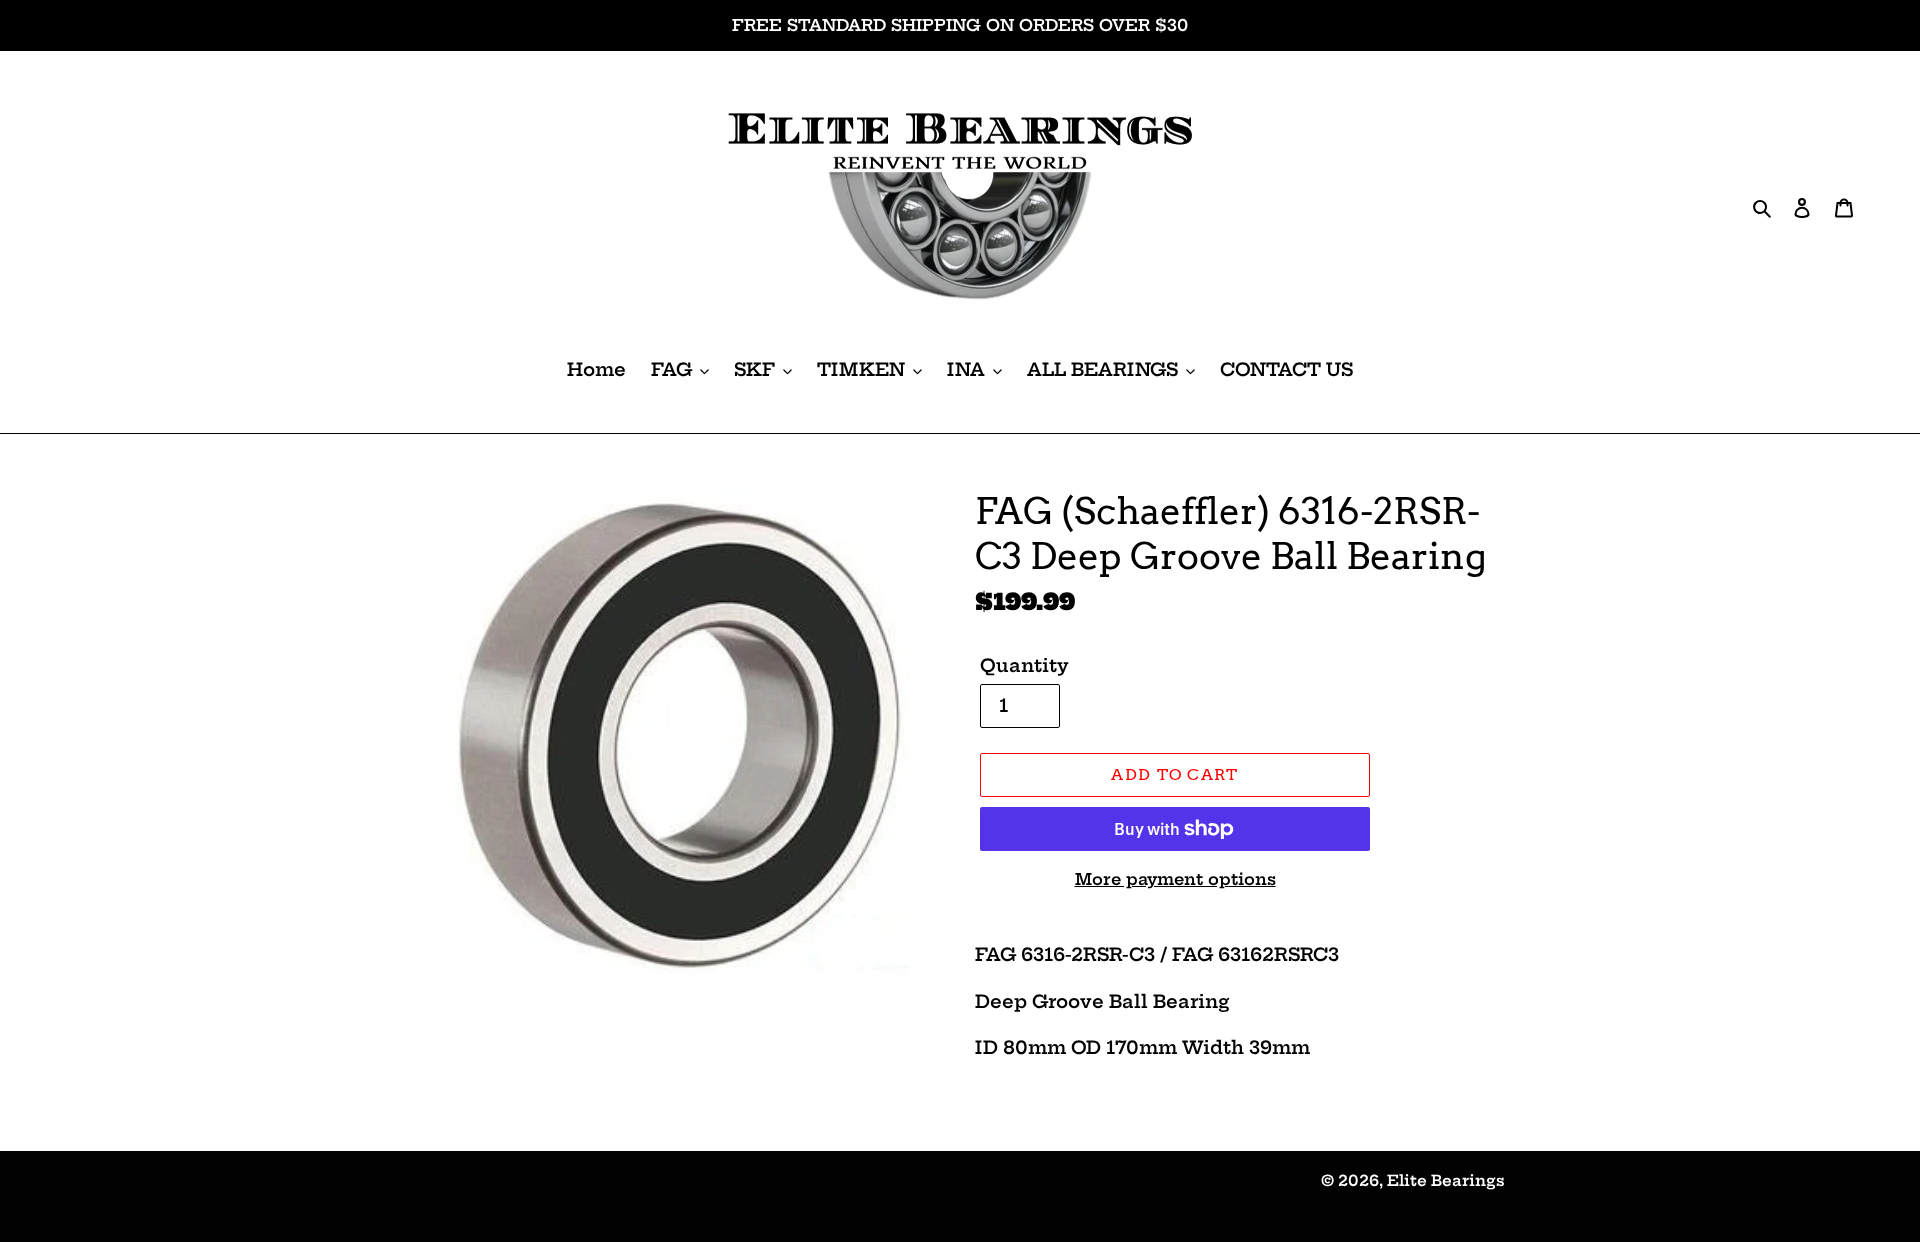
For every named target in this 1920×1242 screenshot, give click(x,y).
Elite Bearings (1446, 1180)
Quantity (1024, 665)
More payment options (1175, 879)
